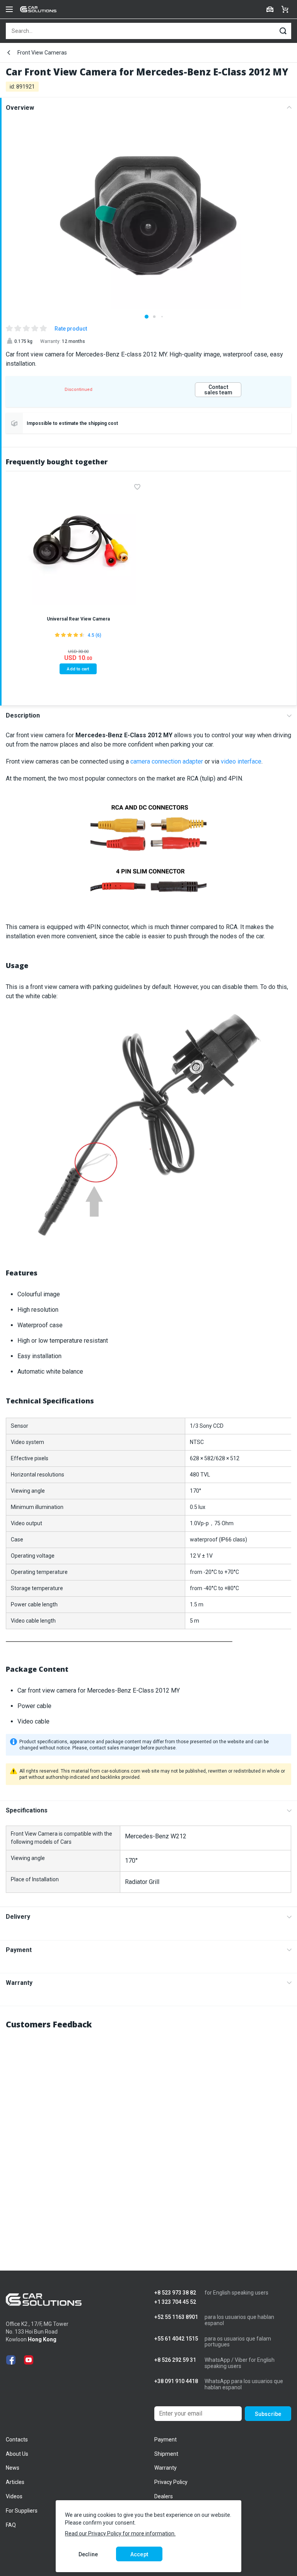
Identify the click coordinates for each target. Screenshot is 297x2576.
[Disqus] (148, 2134)
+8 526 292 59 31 (175, 2360)
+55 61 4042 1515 (176, 2339)
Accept (139, 2554)
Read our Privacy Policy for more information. (120, 2533)
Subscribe (268, 2414)
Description (23, 715)
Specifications (27, 1810)
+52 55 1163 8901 (176, 2317)
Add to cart (78, 669)
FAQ (11, 2525)
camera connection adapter (167, 761)
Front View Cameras (42, 53)
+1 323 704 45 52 (175, 2302)
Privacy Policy (171, 2482)
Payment (19, 1950)
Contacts (17, 2440)
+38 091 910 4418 (176, 2381)
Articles (15, 2482)
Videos (14, 2496)
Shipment (166, 2454)
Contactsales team (218, 390)
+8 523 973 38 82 (175, 2293)
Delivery (18, 1917)
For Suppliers (22, 2511)
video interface (241, 761)
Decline (88, 2554)
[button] (147, 317)
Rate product (71, 329)
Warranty (19, 1983)
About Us (17, 2454)
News (13, 2468)
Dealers (164, 2496)
